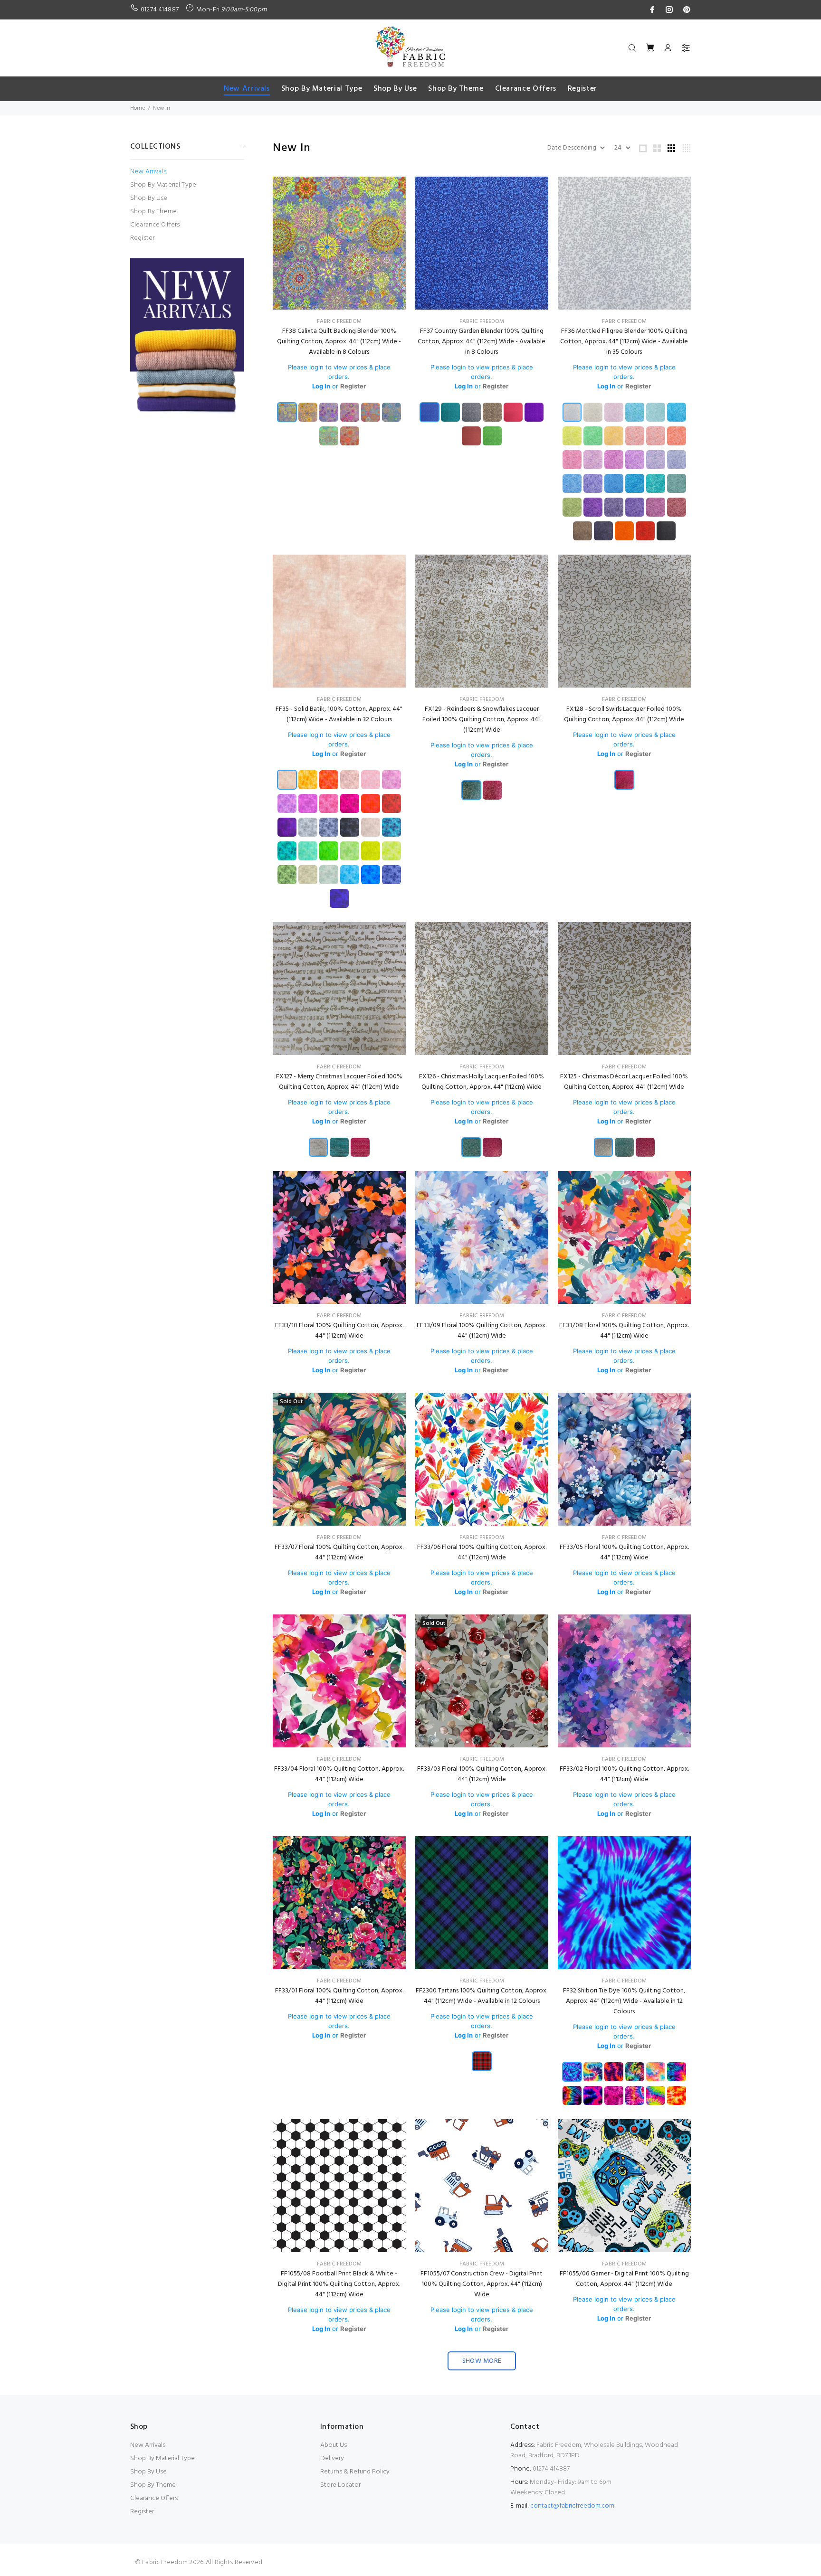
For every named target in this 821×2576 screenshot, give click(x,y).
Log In (321, 386)
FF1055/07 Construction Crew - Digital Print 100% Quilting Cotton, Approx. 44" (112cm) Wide (482, 2284)
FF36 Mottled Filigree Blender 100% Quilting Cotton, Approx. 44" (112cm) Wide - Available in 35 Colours (624, 342)
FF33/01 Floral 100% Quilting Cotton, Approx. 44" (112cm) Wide (339, 1996)
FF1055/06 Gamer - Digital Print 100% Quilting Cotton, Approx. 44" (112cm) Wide (624, 2279)
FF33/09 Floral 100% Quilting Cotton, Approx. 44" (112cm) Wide (482, 1331)
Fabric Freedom (339, 321)
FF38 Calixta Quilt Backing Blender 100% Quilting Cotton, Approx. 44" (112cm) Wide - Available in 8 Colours (339, 342)
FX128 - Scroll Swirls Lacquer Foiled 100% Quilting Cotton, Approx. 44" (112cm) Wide (624, 714)
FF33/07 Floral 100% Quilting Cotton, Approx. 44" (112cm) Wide (339, 1552)
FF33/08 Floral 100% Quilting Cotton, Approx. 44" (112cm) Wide (624, 1331)
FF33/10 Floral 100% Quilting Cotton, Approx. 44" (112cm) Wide (339, 1331)
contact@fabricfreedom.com (572, 2506)
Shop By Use (149, 198)
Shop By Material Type (163, 185)
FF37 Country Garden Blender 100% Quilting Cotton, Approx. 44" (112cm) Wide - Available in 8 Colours (482, 342)
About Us (334, 2445)
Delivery (332, 2458)
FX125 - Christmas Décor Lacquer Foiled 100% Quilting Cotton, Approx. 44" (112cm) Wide (624, 1082)
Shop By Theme (153, 212)
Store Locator (340, 2485)
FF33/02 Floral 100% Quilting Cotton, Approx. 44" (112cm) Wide (624, 1774)
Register (142, 238)
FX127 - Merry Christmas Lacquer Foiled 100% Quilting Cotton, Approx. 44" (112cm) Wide (339, 1082)
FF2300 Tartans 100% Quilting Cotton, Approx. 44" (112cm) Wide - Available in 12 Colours (482, 1996)
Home (138, 108)
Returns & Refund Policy (355, 2472)
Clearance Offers (155, 225)
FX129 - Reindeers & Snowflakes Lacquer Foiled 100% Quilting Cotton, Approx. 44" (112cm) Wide (482, 720)
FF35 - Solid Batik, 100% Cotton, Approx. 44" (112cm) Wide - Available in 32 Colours (339, 714)
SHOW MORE (482, 2361)
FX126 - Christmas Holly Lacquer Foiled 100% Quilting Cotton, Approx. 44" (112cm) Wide (482, 1082)
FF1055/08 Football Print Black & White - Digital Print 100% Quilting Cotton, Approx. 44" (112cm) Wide (339, 2284)
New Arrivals (148, 172)
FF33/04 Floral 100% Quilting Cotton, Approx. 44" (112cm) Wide (339, 1774)
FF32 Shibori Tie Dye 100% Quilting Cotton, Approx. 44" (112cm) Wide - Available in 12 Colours (624, 2001)
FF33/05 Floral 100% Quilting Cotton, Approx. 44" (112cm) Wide (624, 1552)
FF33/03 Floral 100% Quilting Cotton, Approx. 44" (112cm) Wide (482, 1774)
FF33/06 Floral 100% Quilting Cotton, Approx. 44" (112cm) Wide (482, 1552)
